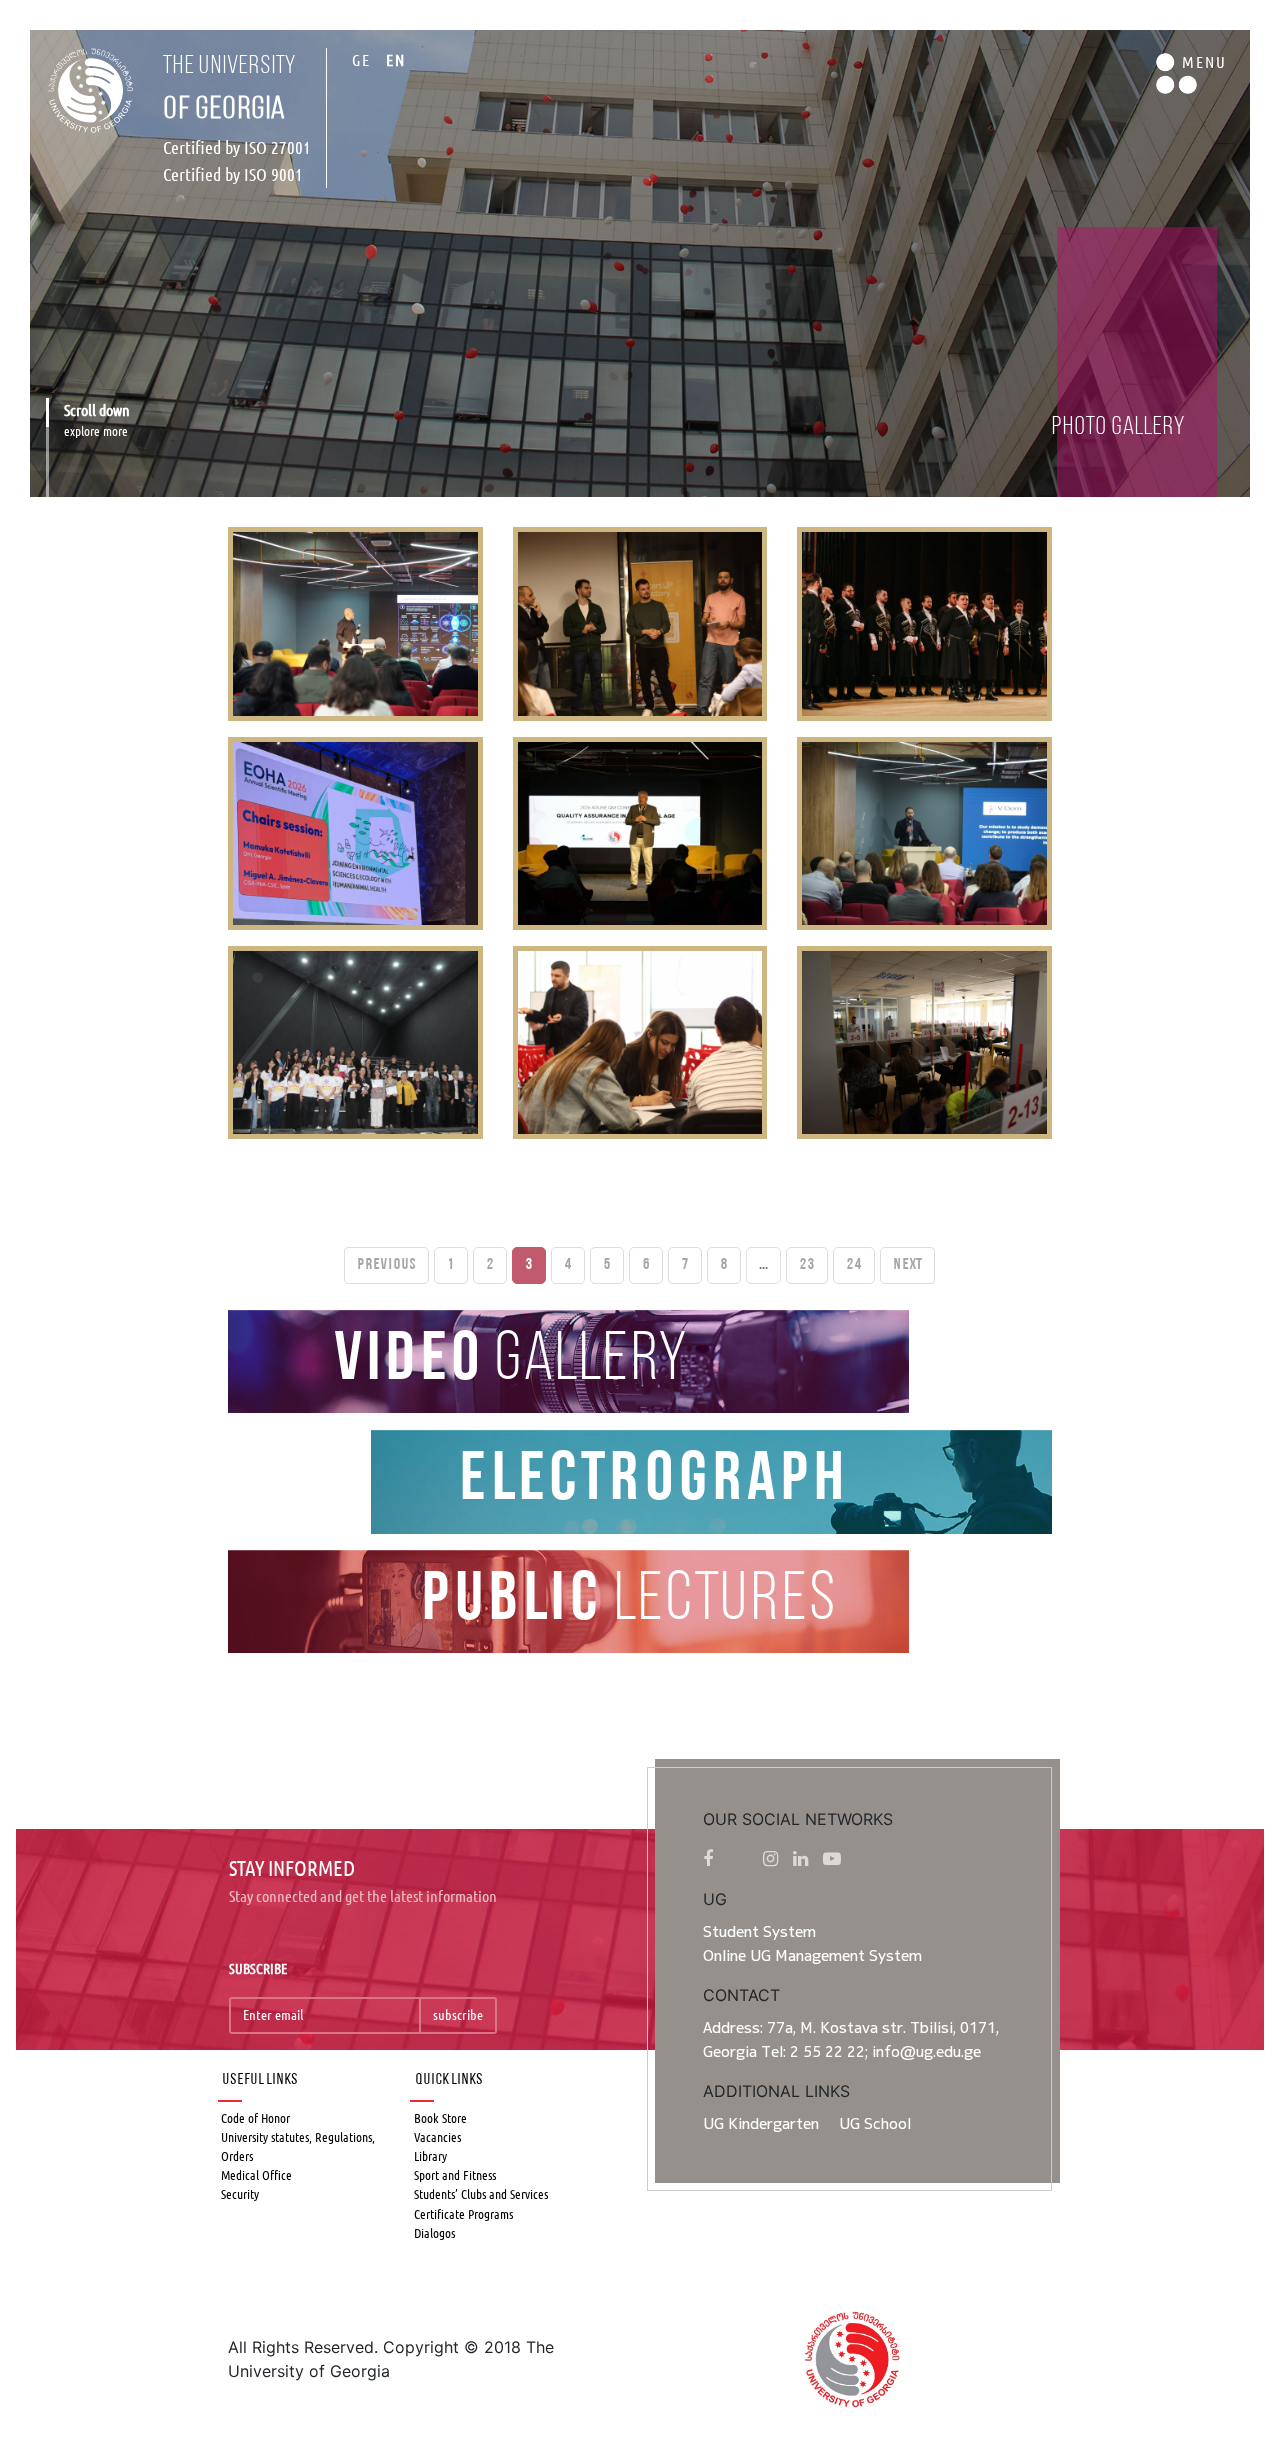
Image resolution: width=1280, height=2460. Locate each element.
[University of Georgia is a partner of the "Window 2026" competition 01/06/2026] (355, 1042)
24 (854, 1265)
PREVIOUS (386, 1265)
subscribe (458, 2015)
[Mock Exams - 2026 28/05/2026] (924, 1042)
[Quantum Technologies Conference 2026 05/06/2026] (355, 623)
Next (907, 1265)
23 (807, 1265)
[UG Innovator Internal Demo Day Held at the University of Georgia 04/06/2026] (640, 623)
